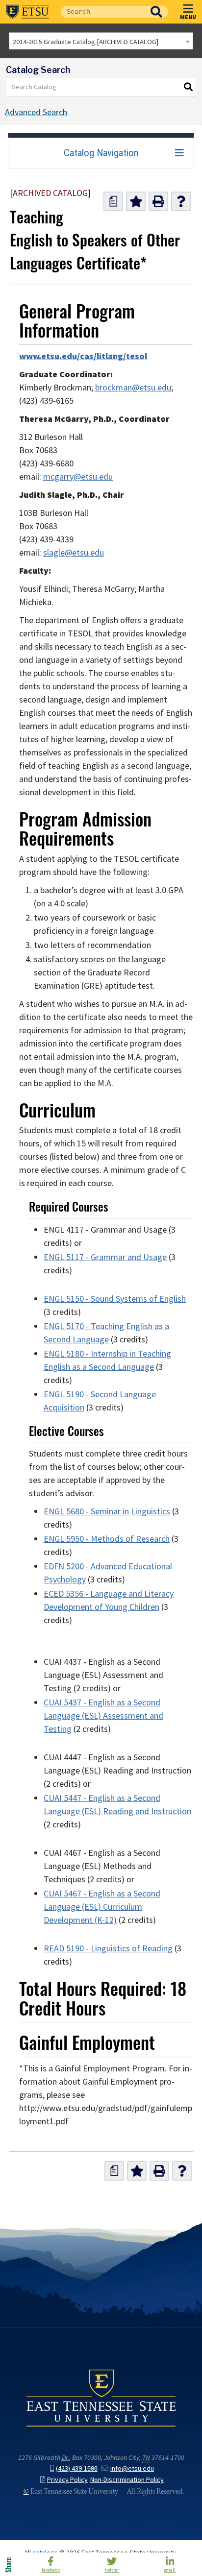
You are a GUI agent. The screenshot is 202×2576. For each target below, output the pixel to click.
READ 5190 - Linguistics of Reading (108, 1948)
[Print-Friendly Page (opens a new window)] (158, 201)
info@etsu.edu (132, 2468)
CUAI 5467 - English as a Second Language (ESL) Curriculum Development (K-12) (102, 1907)
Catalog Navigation (101, 153)
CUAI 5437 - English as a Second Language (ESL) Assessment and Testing (103, 1716)
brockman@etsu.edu (133, 388)
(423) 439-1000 (77, 2468)
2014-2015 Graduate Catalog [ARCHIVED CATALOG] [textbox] (86, 42)
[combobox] (101, 41)
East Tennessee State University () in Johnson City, (101, 2398)
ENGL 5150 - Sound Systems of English (115, 1299)
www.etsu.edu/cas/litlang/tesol (83, 356)
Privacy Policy (67, 2480)
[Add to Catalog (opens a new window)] (136, 201)
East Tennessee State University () (27, 12)
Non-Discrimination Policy (127, 2480)
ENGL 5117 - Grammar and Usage (105, 1257)
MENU (188, 17)
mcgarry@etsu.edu (78, 477)
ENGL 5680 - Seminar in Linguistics (107, 1511)
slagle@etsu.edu (74, 553)
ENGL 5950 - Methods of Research (107, 1539)
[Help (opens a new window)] (181, 201)
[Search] (189, 87)
